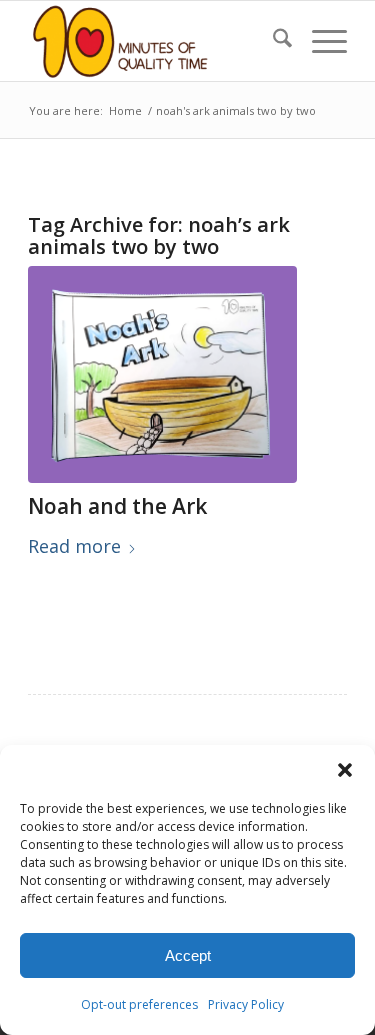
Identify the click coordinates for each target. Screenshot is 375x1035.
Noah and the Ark (117, 506)
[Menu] (319, 41)
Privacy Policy (246, 1004)
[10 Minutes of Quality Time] (155, 41)
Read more (74, 546)
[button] (345, 770)
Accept (188, 955)
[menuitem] (272, 41)
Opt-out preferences (139, 1004)
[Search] (272, 41)
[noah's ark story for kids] (162, 374)
